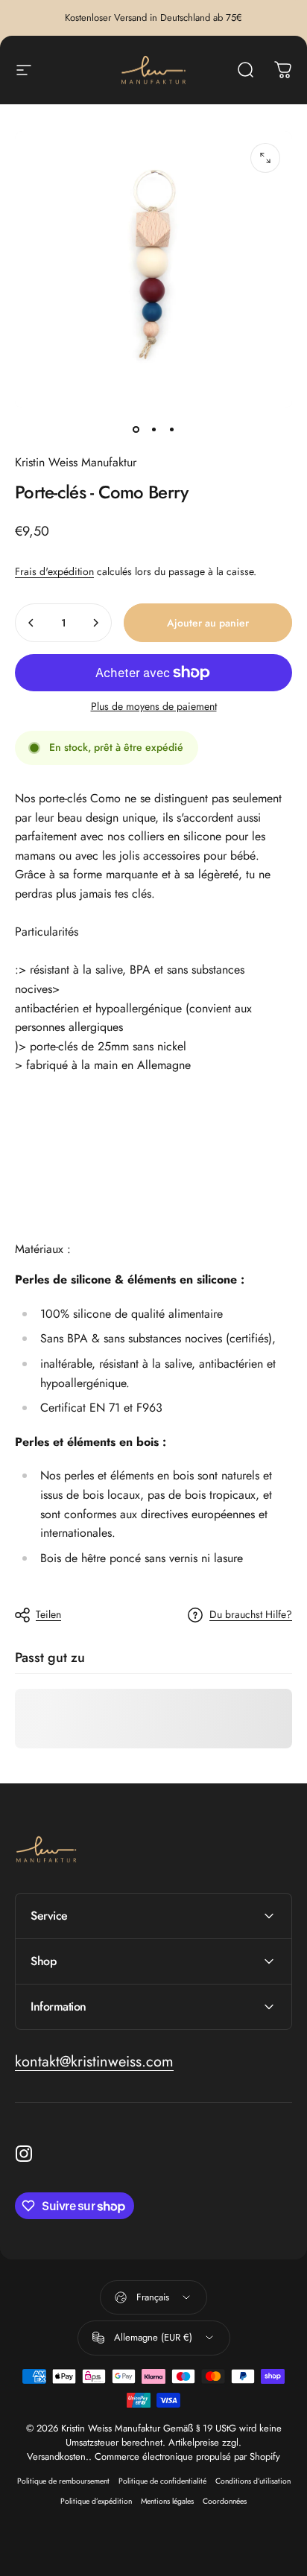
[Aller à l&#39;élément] (136, 429)
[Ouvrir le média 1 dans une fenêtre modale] (265, 158)
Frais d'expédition (54, 571)
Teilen (48, 1614)
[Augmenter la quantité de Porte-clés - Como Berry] (95, 623)
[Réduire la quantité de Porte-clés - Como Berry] (31, 623)
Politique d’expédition (96, 2501)
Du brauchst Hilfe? (251, 1615)
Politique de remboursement (63, 2481)
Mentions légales (167, 2501)
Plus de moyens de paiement (154, 707)
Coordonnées (225, 2501)
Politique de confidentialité (162, 2481)
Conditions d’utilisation (253, 2481)
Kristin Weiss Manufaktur (76, 462)
